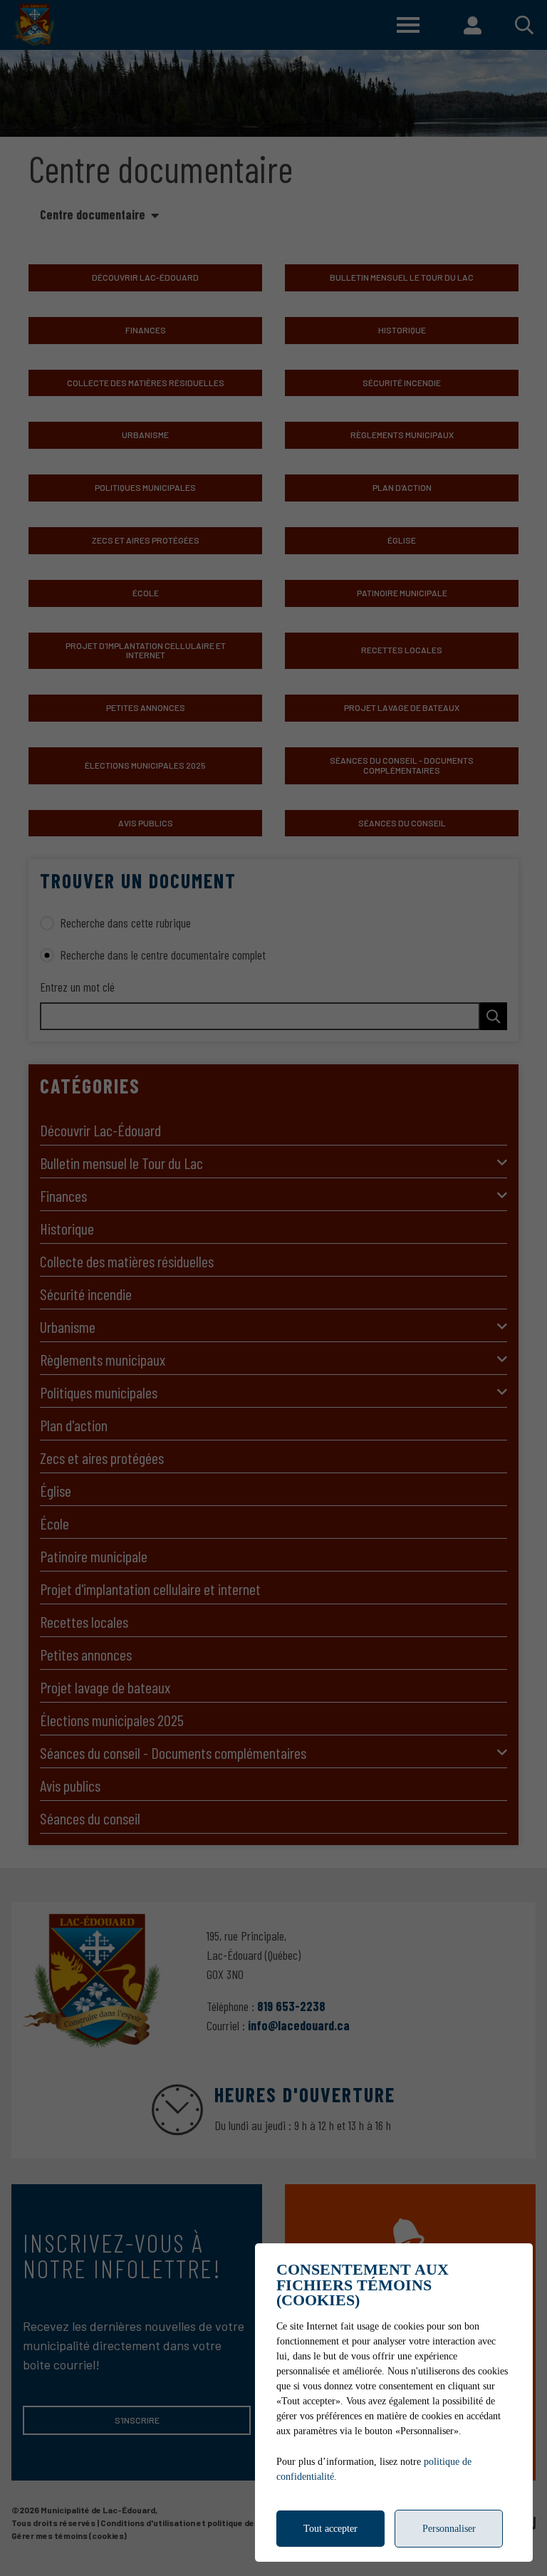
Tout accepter (330, 2529)
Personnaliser (449, 2529)
